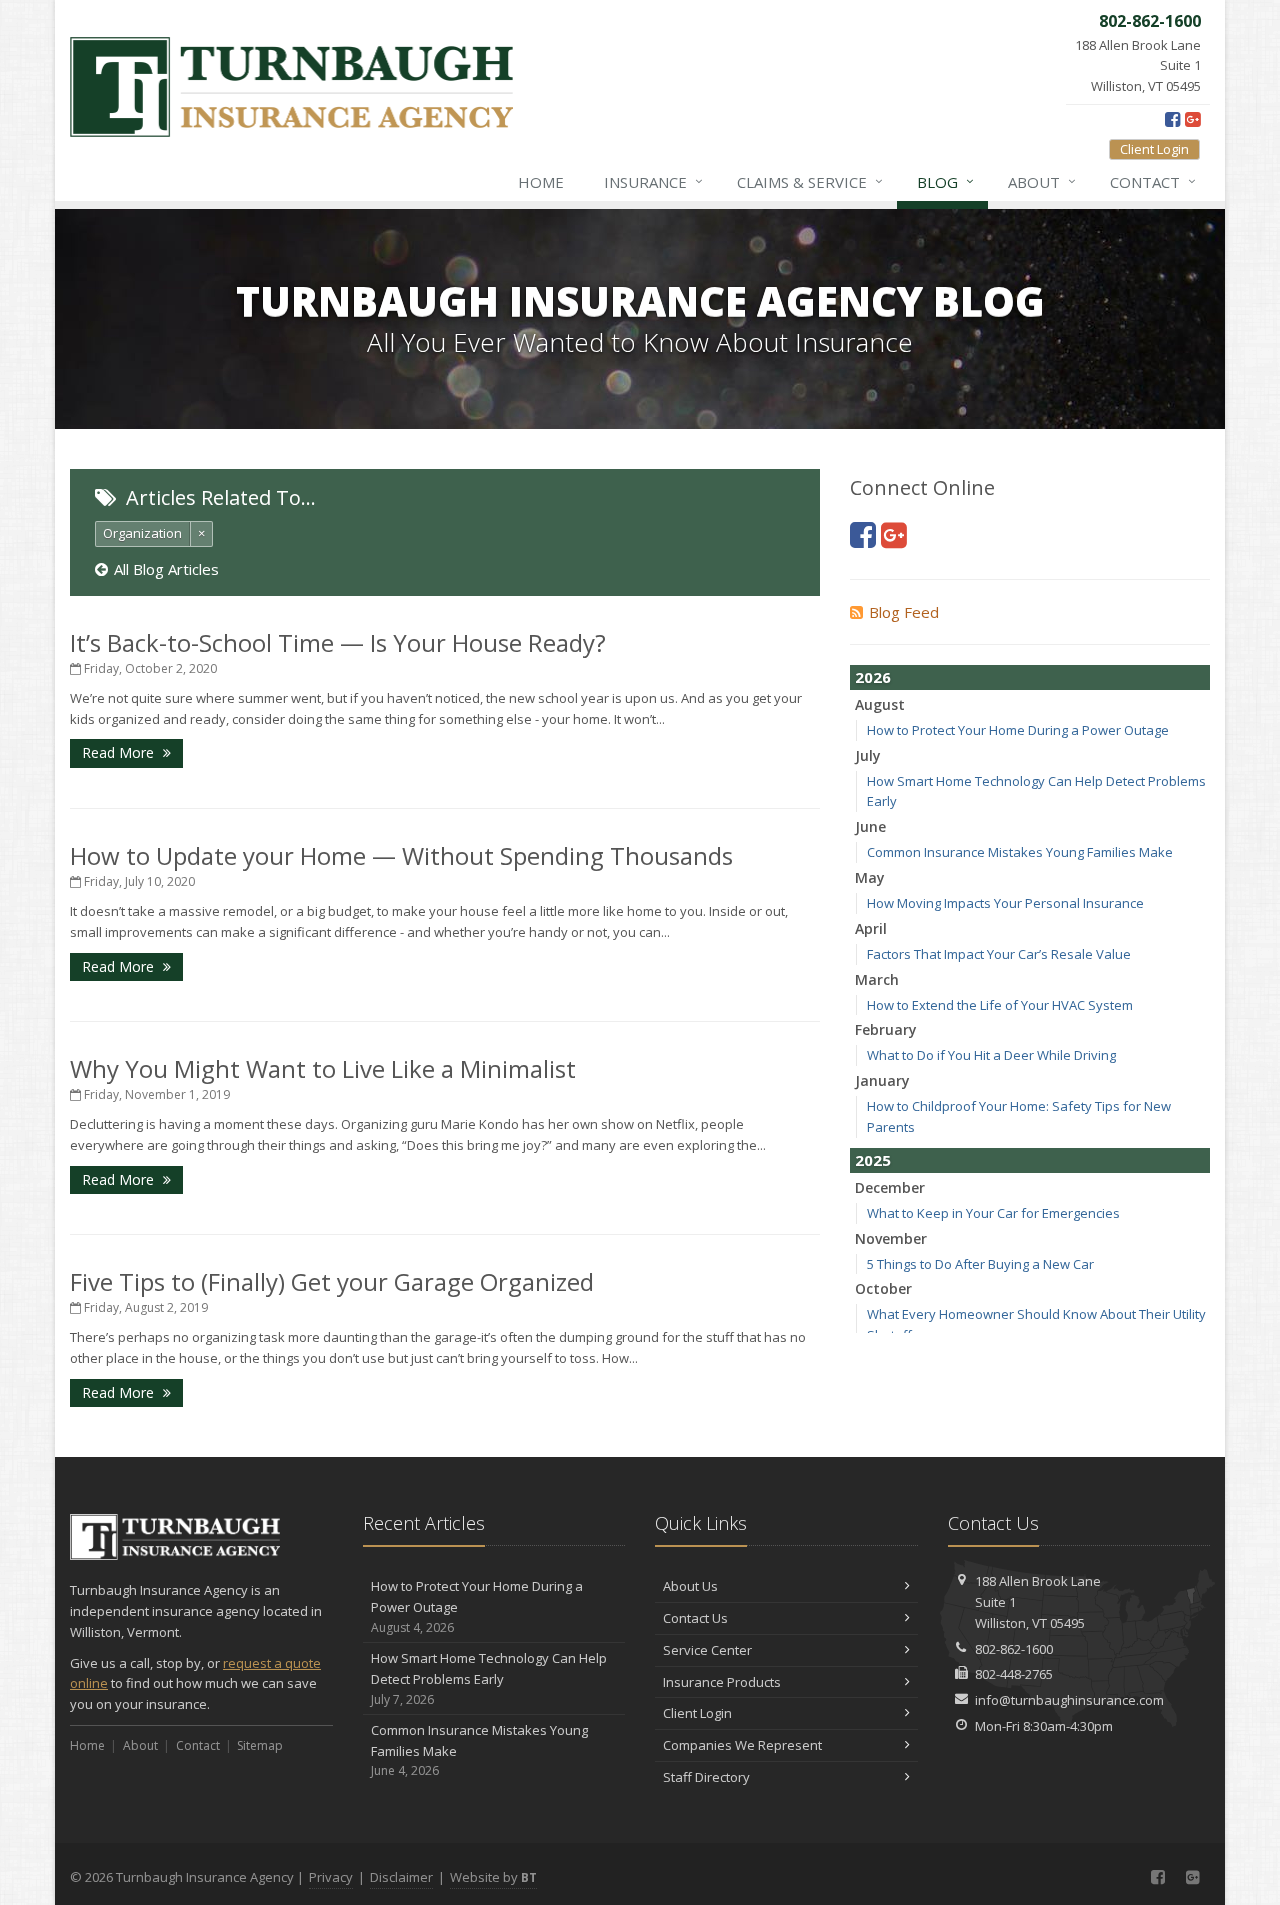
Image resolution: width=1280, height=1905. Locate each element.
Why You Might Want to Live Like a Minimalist (323, 1068)
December (890, 1187)
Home (541, 182)
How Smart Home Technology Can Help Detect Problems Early (489, 1678)
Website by (493, 1877)
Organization (142, 533)
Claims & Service (810, 181)
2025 (873, 1160)
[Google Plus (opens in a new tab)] (1192, 119)
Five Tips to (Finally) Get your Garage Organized (332, 1281)
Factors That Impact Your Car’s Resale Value (999, 954)
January (882, 1080)
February (886, 1029)
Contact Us (695, 1618)
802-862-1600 (1014, 1649)
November (891, 1238)
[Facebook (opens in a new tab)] (1172, 119)
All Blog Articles (166, 569)
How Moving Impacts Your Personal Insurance (1005, 903)
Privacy (331, 1877)
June (870, 826)
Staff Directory (706, 1777)
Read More (120, 752)
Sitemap (260, 1745)
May (870, 877)
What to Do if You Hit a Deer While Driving (991, 1055)
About (1042, 181)
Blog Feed (904, 612)
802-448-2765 (1014, 1674)
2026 (873, 677)
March (877, 979)
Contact (1153, 181)
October (883, 1288)
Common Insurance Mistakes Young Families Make (1020, 852)
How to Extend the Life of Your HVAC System (1000, 1005)
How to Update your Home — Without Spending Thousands (401, 855)
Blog (945, 181)
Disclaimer (401, 1877)
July (868, 755)
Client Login (1154, 149)
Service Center (707, 1650)
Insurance (653, 181)
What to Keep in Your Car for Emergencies (993, 1213)
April (871, 928)
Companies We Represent (742, 1745)
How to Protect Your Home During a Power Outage (1018, 730)
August (880, 704)
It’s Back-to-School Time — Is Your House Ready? (338, 642)
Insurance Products (722, 1682)
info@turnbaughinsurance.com (1069, 1700)
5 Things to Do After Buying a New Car (980, 1264)
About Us (690, 1586)
